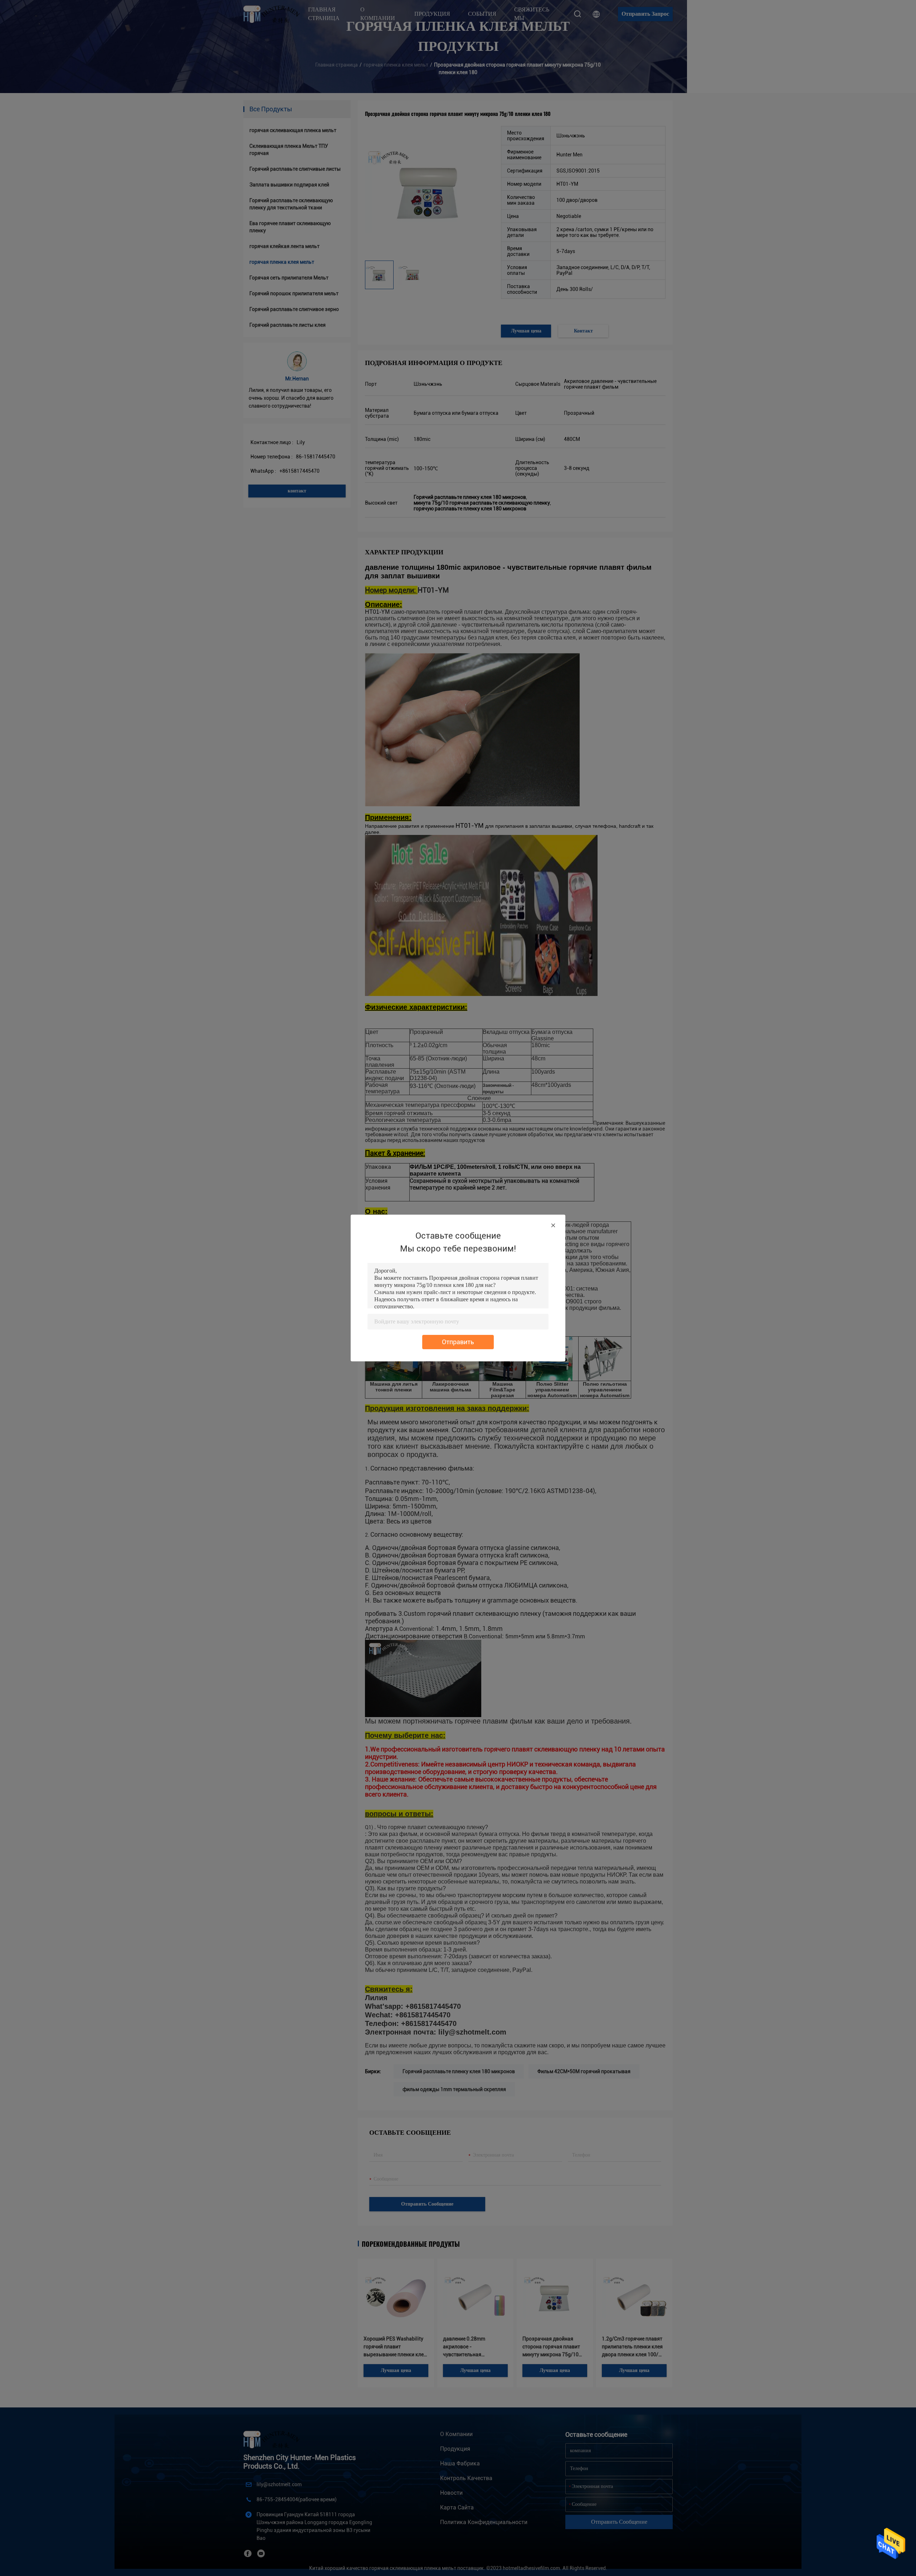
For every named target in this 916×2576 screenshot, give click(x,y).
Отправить (458, 1342)
